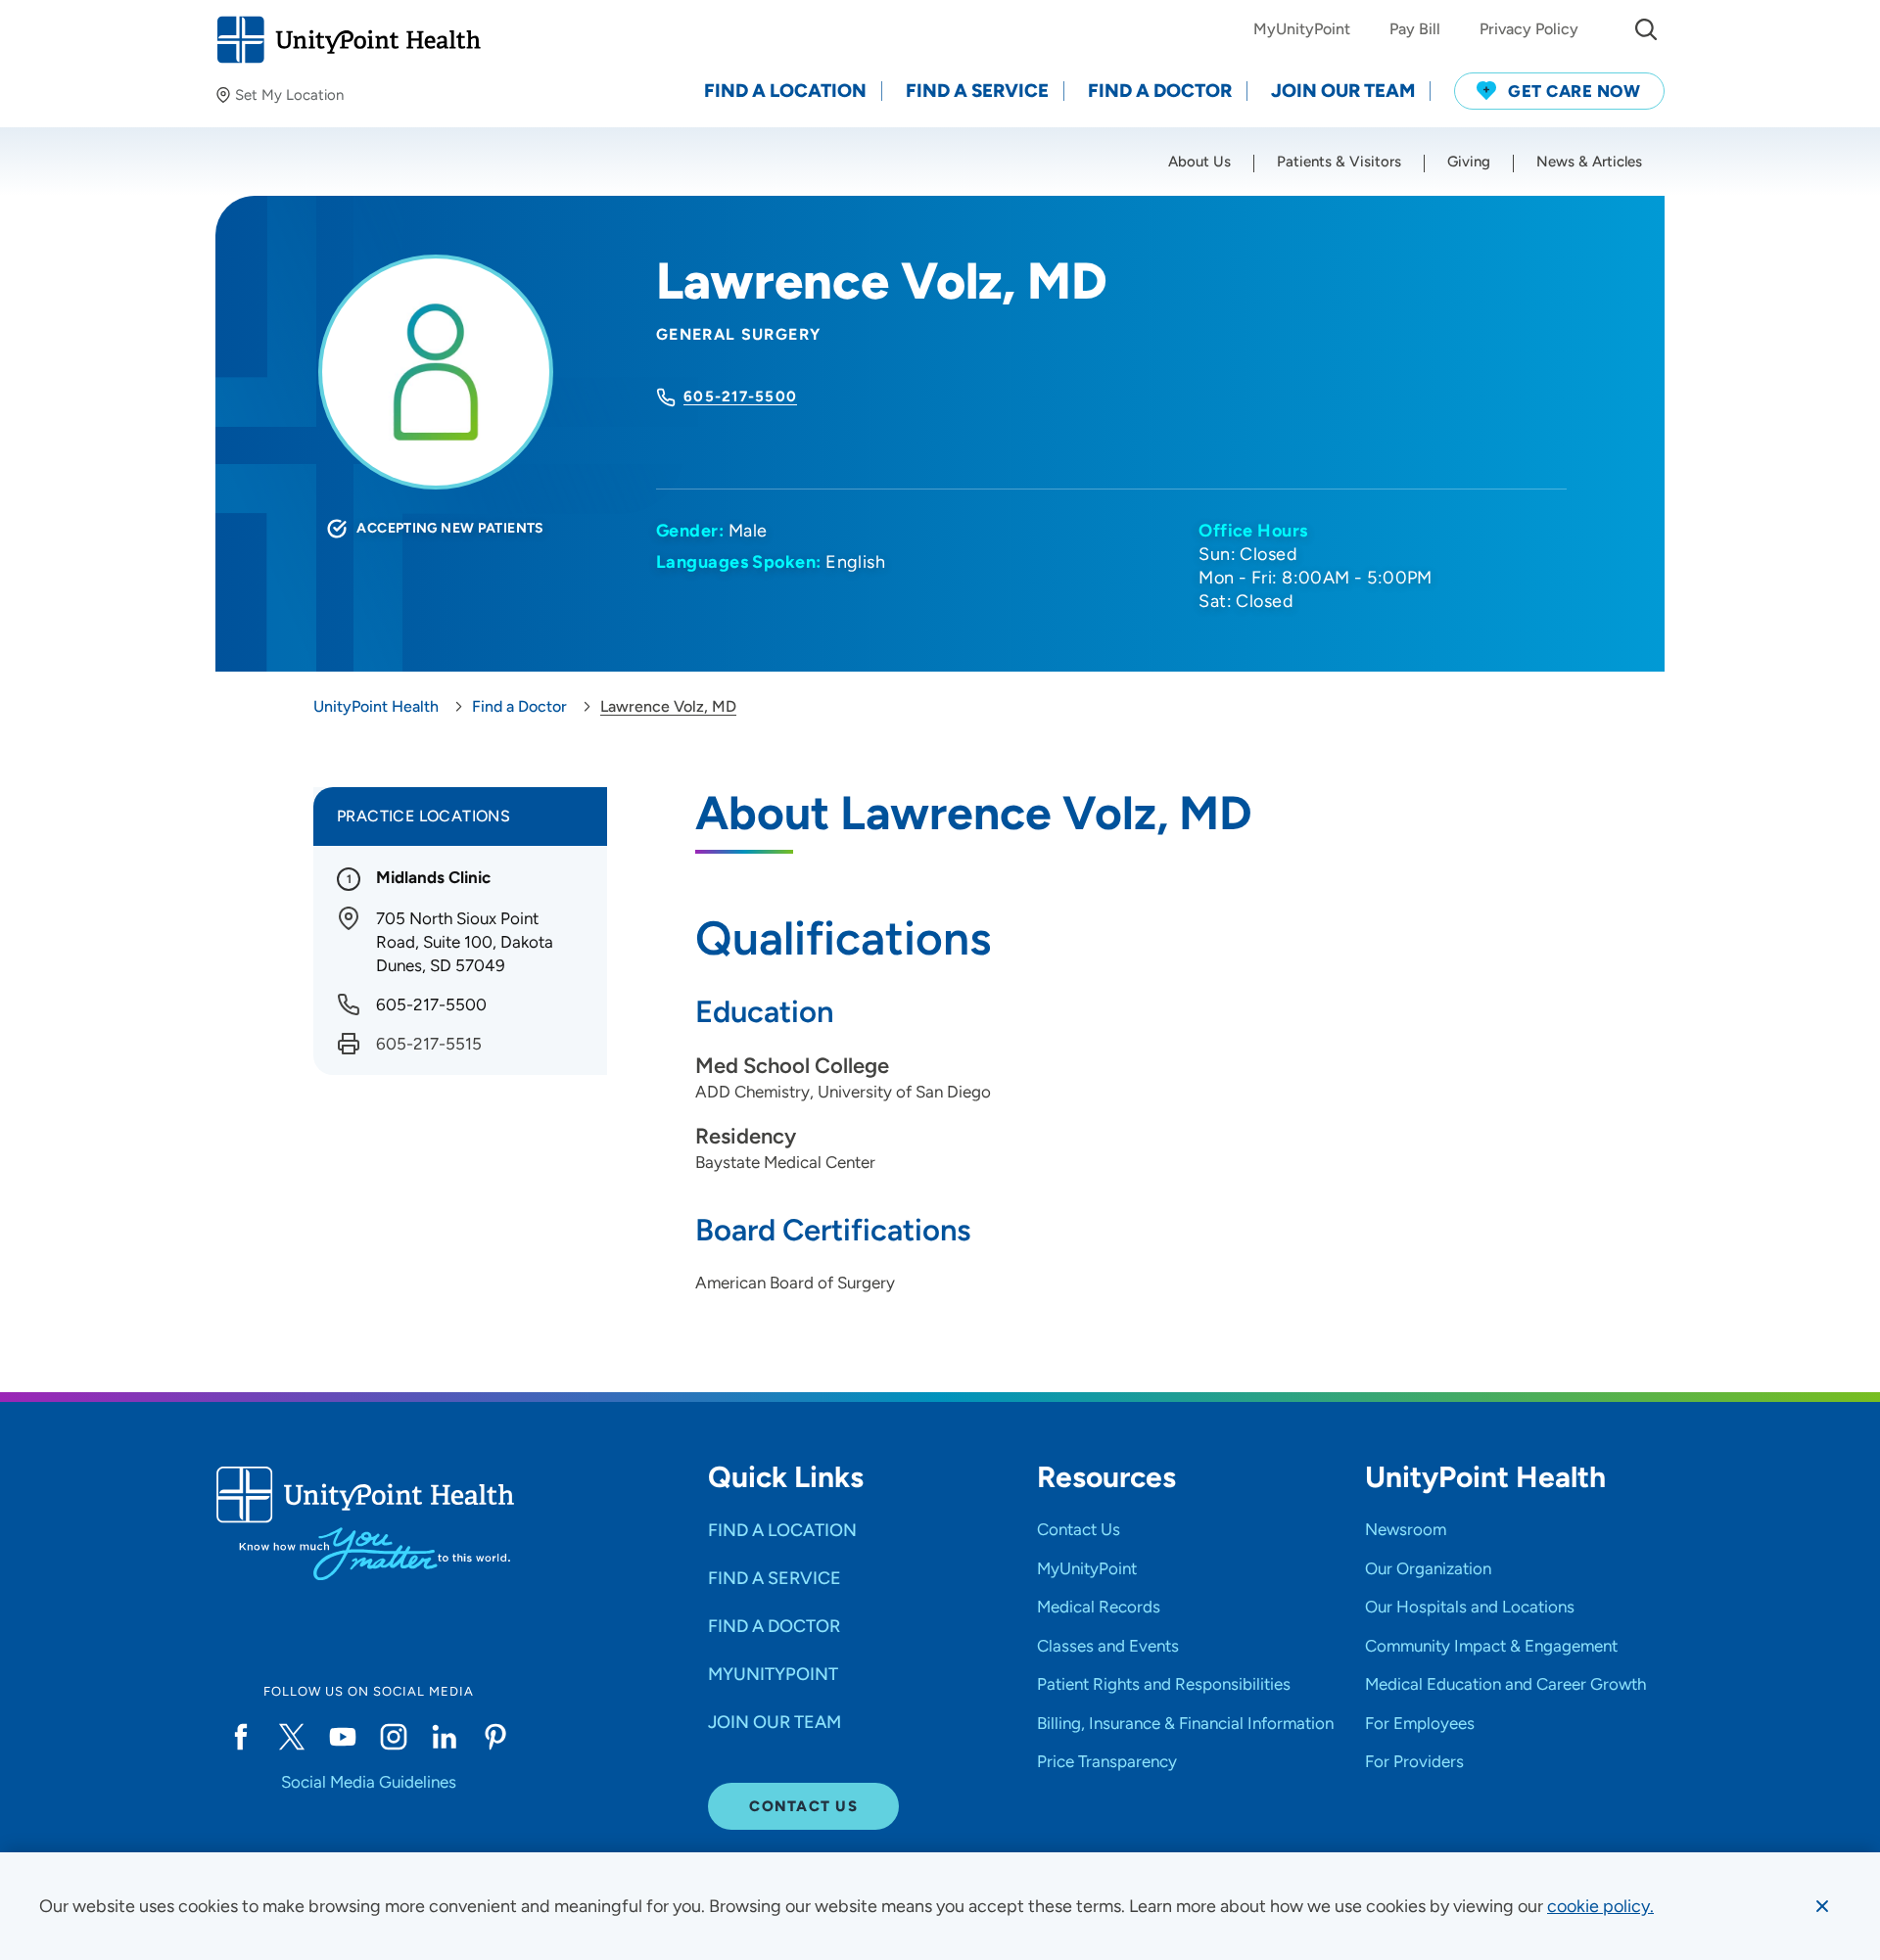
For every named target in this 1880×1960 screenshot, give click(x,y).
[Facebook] (241, 1737)
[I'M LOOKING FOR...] (1646, 29)
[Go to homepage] (348, 40)
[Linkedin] (445, 1737)
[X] (292, 1737)
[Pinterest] (495, 1737)
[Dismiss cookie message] (1822, 1906)
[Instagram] (394, 1737)
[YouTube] (343, 1737)
